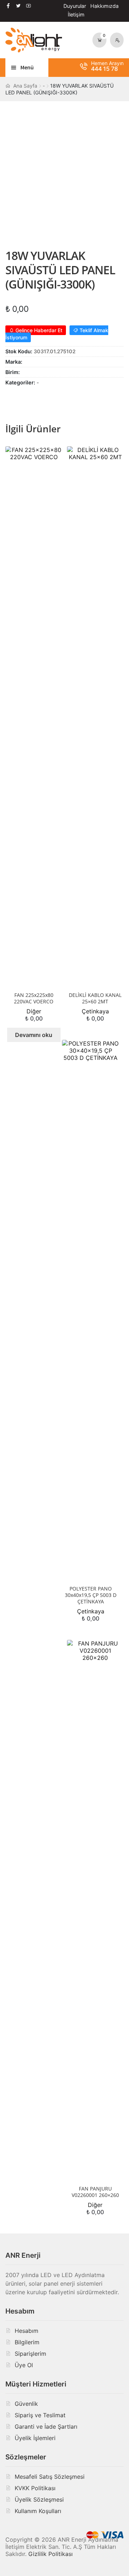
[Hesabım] (117, 40)
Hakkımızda (104, 6)
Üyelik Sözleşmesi (39, 2499)
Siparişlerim (30, 2354)
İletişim (76, 14)
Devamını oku (34, 1035)
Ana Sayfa (25, 86)
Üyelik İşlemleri (35, 2438)
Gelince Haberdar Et (38, 330)
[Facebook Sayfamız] (8, 6)
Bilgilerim (27, 2342)
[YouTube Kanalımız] (28, 6)
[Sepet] (100, 40)
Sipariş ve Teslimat (40, 2415)
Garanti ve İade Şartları (46, 2427)
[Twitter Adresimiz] (18, 6)
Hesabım (27, 2331)
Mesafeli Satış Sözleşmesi (50, 2477)
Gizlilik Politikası (51, 2554)
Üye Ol (24, 2365)
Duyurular (75, 6)
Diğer (34, 1011)
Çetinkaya (95, 1011)
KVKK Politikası (35, 2488)
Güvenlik (26, 2404)
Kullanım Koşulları (38, 2511)
